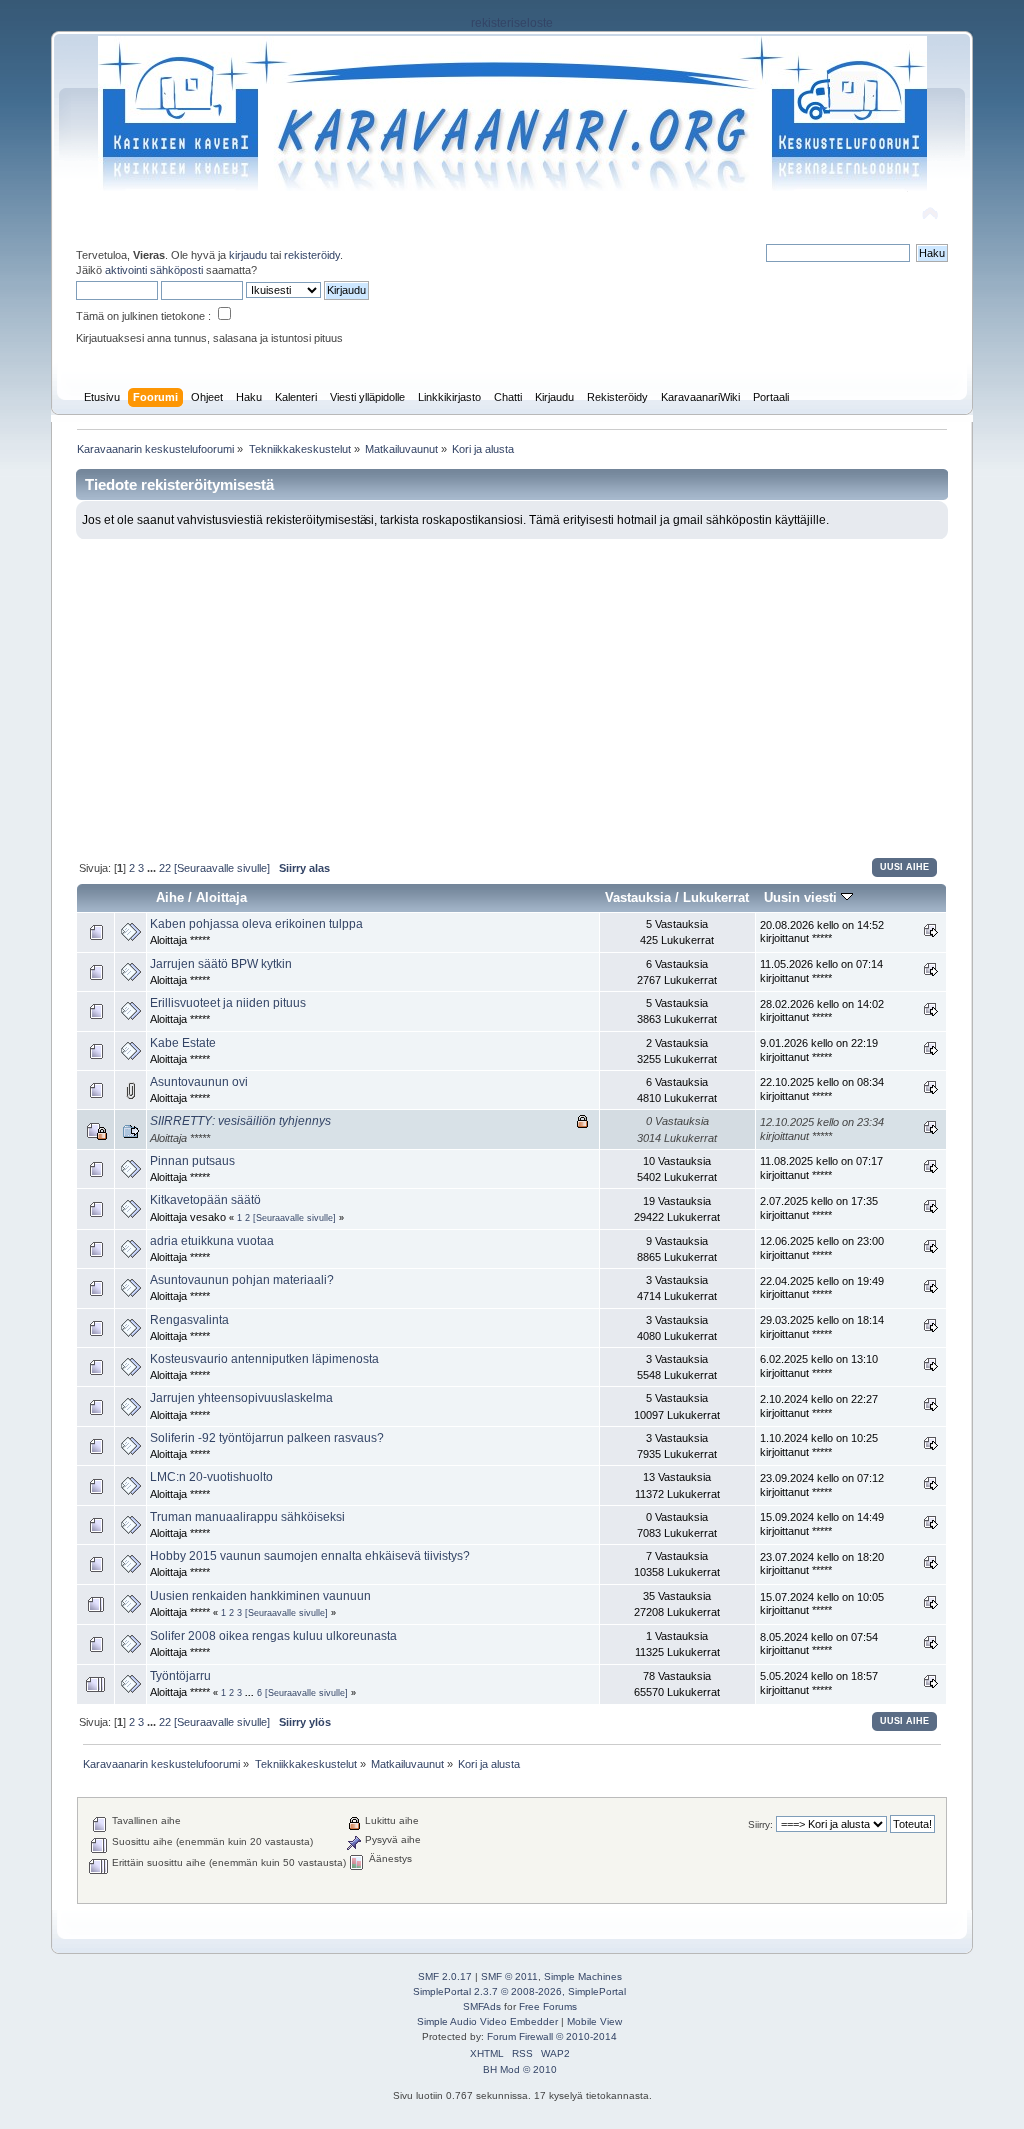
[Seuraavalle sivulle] (222, 868)
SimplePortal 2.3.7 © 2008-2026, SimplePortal (519, 1991)
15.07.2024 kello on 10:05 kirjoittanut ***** (822, 1604)
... (153, 868)
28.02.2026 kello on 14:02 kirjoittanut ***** (822, 1011)
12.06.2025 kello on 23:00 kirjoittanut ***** (822, 1248)
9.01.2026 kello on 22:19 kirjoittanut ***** (819, 1050)
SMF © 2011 (509, 1976)
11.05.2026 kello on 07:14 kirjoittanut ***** (821, 971)
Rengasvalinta (189, 1320)
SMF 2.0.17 (445, 1976)
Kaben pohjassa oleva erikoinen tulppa (256, 924)
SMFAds (482, 2006)
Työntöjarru (180, 1676)
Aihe (170, 897)
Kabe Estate (183, 1043)
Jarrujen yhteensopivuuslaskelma (241, 1398)
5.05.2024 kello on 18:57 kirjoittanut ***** (819, 1683)
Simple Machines (583, 1976)
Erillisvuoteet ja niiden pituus (228, 1003)
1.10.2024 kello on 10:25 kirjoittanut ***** (819, 1445)
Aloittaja (221, 897)
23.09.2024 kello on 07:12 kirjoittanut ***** (822, 1485)
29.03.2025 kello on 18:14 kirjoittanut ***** (822, 1327)
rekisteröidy (312, 255)
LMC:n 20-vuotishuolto (211, 1477)
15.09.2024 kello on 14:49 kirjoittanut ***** (822, 1524)
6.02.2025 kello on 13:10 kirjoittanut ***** (819, 1366)
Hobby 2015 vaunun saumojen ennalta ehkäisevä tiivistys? (310, 1556)
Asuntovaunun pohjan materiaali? (242, 1280)
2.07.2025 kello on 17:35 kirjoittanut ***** (819, 1208)
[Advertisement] (512, 689)
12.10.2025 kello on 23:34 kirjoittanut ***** (822, 1129)
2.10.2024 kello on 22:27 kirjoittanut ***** (819, 1406)
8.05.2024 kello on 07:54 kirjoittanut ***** (819, 1644)
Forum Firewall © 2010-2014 (552, 2036)
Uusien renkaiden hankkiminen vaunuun (260, 1596)
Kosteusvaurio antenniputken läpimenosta (264, 1359)
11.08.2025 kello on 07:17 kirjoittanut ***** (821, 1168)
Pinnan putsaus (192, 1161)
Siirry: (760, 1824)
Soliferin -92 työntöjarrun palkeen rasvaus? (267, 1438)
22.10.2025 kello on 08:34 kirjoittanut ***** (822, 1089)
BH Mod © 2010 (520, 2069)
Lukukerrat (716, 897)
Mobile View (594, 2021)
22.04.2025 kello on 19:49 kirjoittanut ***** (822, 1288)
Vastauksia (638, 897)
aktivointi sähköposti (154, 270)
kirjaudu (248, 255)
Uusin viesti (802, 897)
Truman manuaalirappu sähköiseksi (247, 1517)
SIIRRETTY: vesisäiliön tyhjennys (240, 1121)
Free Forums (548, 2006)
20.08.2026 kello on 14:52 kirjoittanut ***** (822, 932)
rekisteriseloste (512, 23)
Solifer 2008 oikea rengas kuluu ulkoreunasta (273, 1636)
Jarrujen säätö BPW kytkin (221, 964)
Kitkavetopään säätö (205, 1200)
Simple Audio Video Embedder (487, 2021)
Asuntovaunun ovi (199, 1082)
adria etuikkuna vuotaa (212, 1241)
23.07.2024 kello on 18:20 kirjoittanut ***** (822, 1564)
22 (165, 868)
